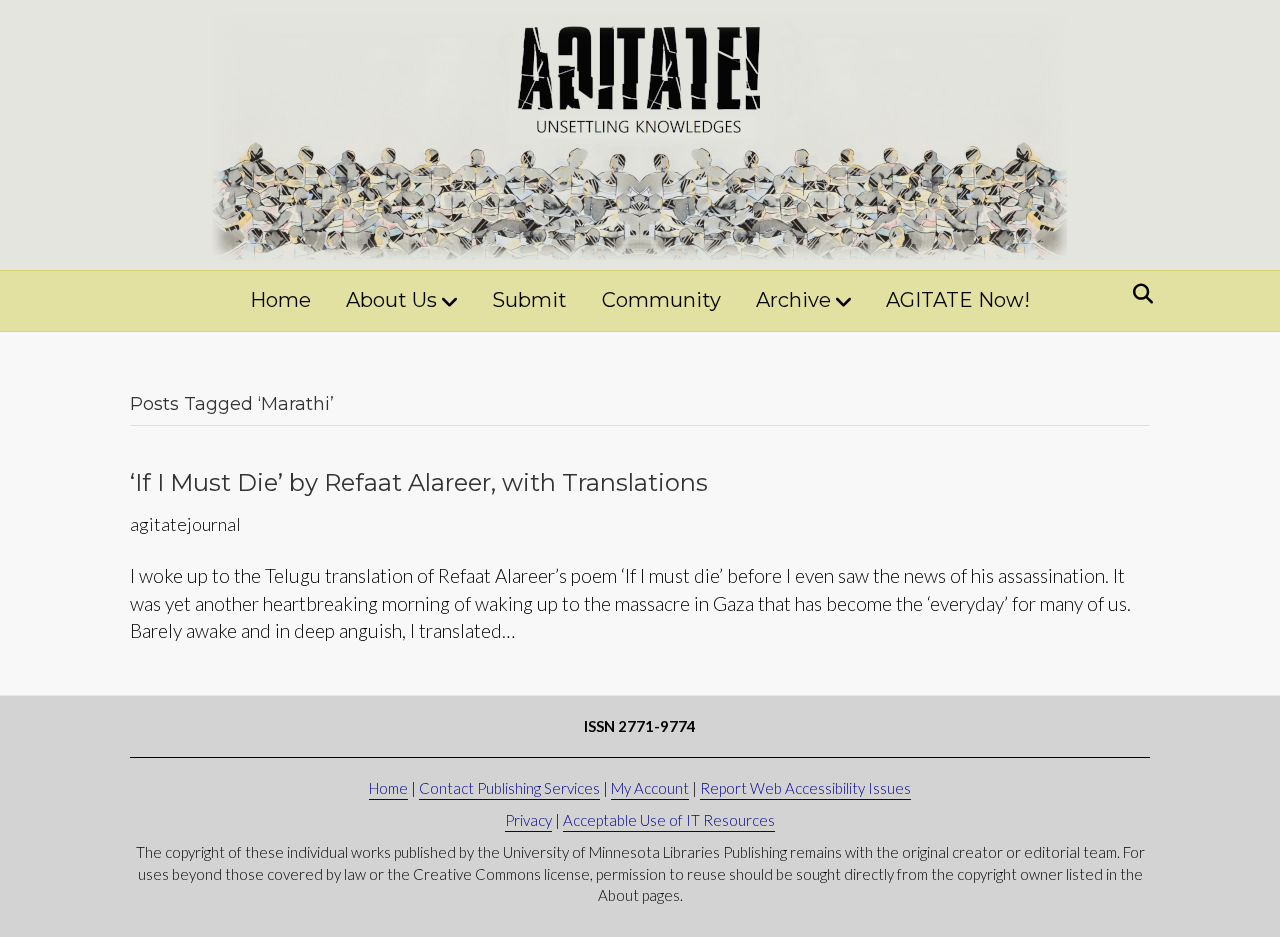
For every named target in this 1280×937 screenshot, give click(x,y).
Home (280, 300)
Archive (793, 300)
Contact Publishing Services (509, 788)
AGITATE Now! (958, 300)
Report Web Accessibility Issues (805, 788)
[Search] (1137, 294)
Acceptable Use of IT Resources (669, 820)
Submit (529, 300)
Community (661, 300)
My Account (650, 788)
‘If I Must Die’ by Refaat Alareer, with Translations (419, 482)
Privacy (528, 820)
